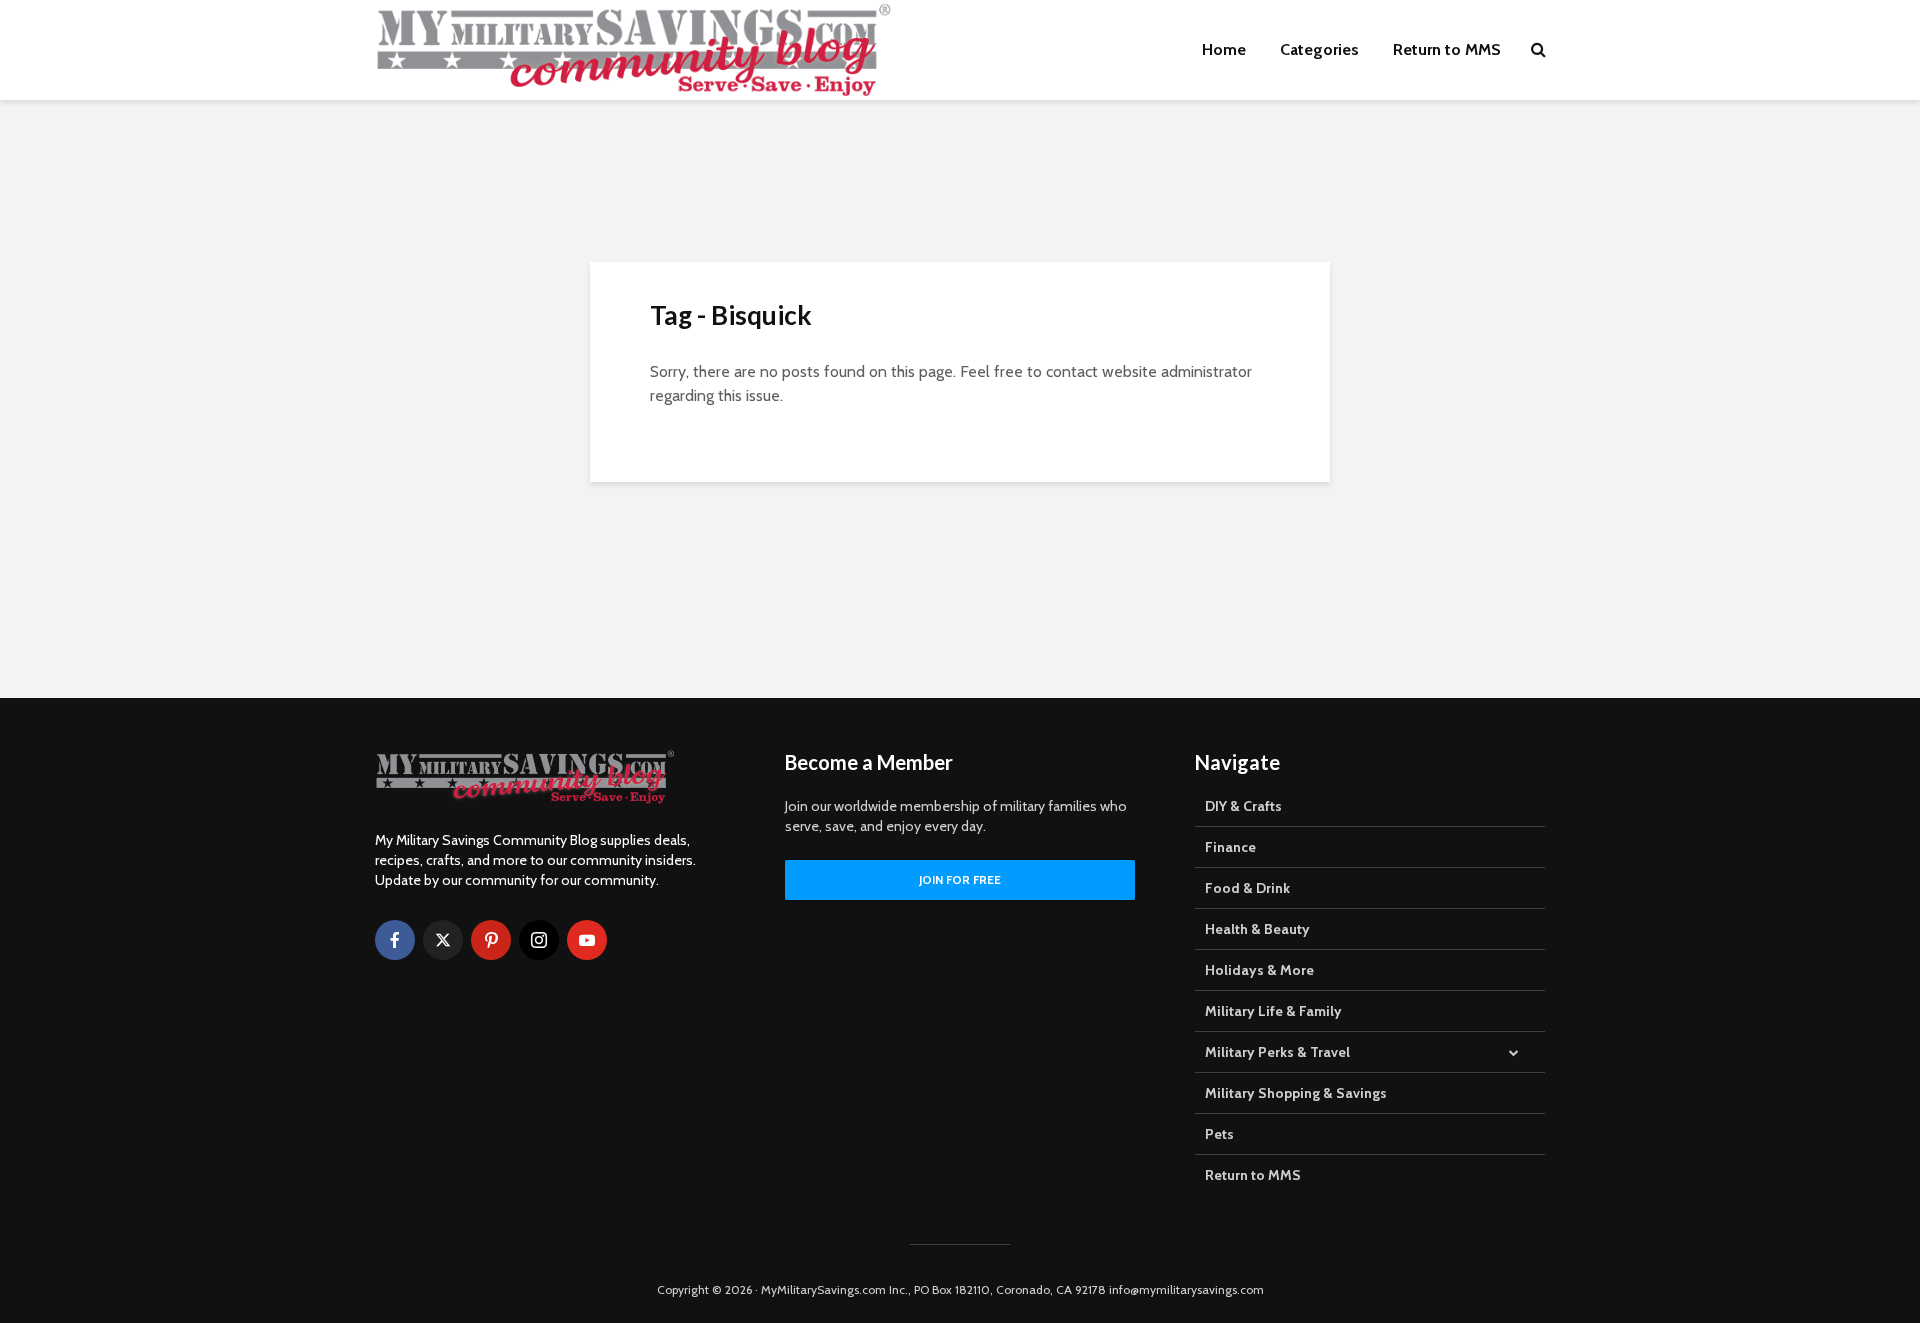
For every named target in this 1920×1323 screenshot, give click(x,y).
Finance (1230, 847)
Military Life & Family (1273, 1011)
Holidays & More (1259, 970)
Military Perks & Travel (1277, 1052)
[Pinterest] (491, 940)
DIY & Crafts (1243, 806)
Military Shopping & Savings (1296, 1093)
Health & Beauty (1257, 929)
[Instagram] (539, 940)
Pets (1219, 1134)
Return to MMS (1447, 49)
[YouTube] (587, 940)
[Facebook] (395, 940)
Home (1224, 49)
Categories (1319, 49)
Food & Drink (1247, 888)
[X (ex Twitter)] (443, 940)
